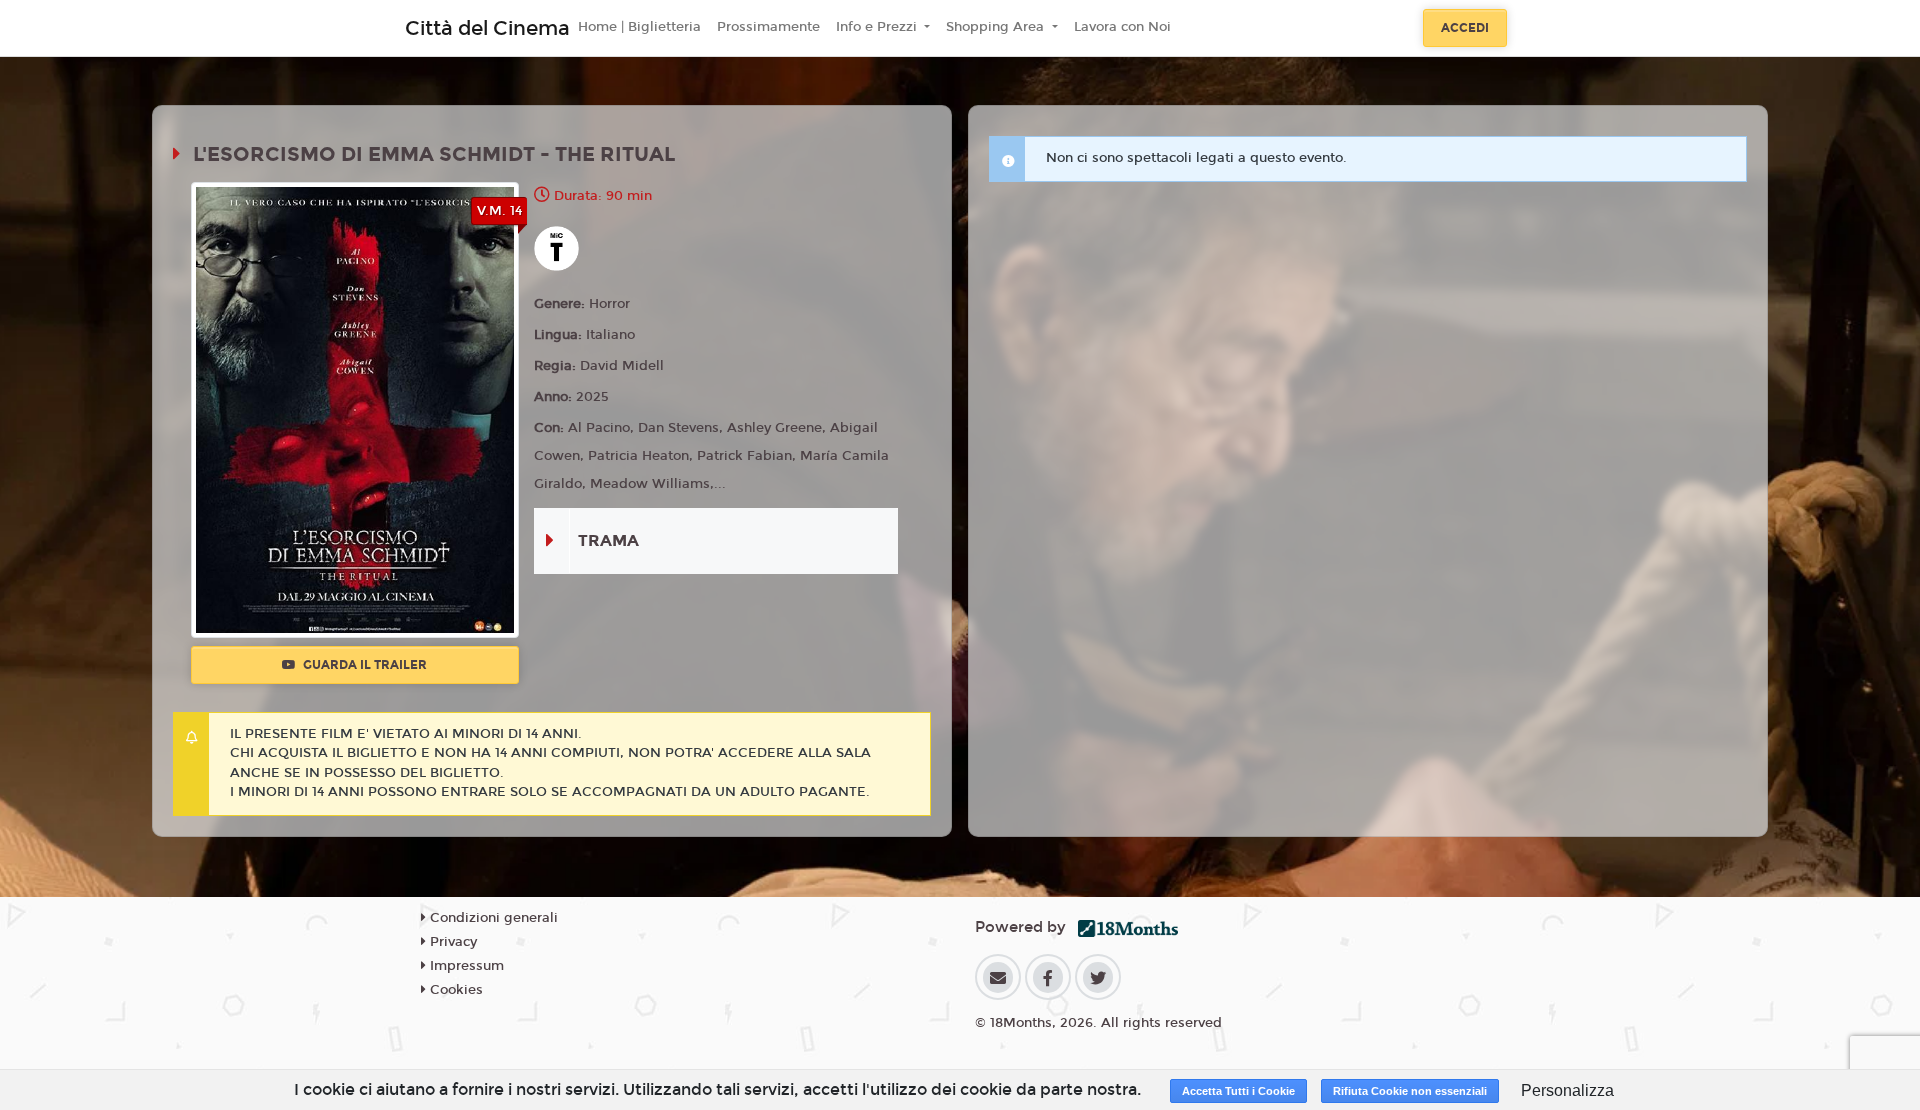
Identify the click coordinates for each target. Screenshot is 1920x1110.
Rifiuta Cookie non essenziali (1410, 1091)
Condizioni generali (492, 918)
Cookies (454, 990)
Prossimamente (768, 27)
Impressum (465, 966)
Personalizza (1567, 1090)
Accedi (1465, 28)
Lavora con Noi (1122, 27)
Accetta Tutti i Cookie (1238, 1091)
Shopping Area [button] (997, 27)
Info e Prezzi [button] (878, 27)
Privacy (451, 942)
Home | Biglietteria (639, 27)
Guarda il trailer (363, 665)
